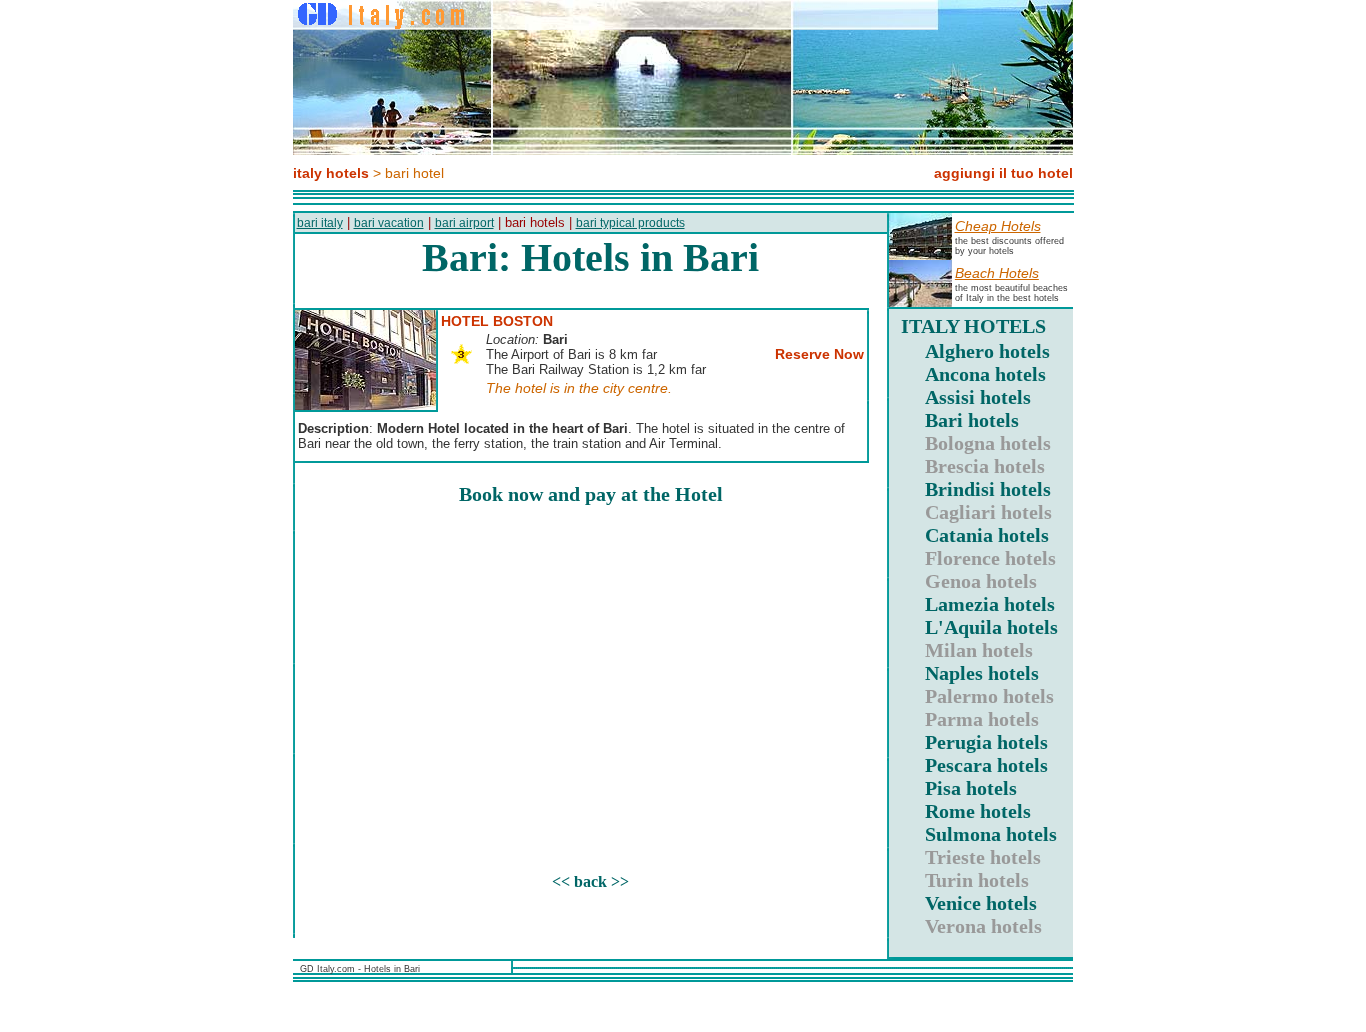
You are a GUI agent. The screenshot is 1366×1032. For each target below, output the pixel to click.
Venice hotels (981, 903)
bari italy (320, 223)
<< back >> (590, 881)
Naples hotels (982, 673)
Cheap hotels (998, 226)
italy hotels (331, 173)
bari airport (464, 223)
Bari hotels (972, 420)
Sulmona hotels (991, 834)
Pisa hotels (971, 788)
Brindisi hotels (988, 489)
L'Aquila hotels (991, 627)
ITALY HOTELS (973, 326)
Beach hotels (997, 273)
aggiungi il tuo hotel (1003, 173)
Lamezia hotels (990, 604)
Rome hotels (978, 811)
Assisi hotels (978, 397)
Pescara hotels (986, 765)
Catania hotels (987, 535)
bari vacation (389, 223)
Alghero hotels (987, 351)
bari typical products (630, 223)
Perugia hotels (986, 742)
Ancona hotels (985, 374)
